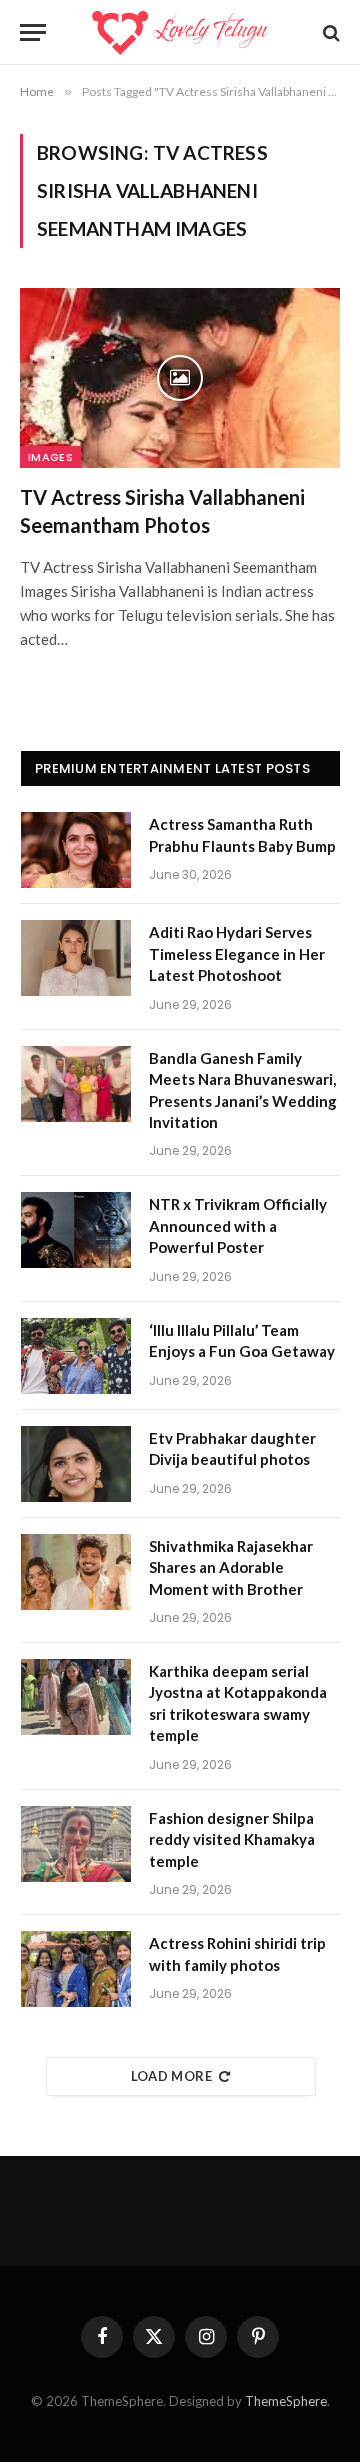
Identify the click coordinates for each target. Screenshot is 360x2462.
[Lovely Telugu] (179, 32)
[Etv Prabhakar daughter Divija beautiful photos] (76, 1464)
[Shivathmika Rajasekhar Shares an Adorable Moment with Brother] (76, 1572)
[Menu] (33, 32)
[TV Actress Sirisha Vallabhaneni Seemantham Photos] (180, 378)
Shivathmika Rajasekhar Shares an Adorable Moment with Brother (231, 1567)
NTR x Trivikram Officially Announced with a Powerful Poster (238, 1225)
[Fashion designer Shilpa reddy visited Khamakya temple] (76, 1844)
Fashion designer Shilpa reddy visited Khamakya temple (232, 1839)
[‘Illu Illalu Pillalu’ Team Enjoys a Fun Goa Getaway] (76, 1356)
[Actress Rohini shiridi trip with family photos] (76, 1969)
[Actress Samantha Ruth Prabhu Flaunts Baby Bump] (76, 850)
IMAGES (50, 457)
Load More (172, 2076)
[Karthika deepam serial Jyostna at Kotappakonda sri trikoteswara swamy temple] (76, 1697)
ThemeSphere (286, 2401)
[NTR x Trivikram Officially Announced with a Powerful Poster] (76, 1230)
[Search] (329, 32)
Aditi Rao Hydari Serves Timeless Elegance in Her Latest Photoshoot (237, 953)
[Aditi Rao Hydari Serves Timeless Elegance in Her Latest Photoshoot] (76, 958)
